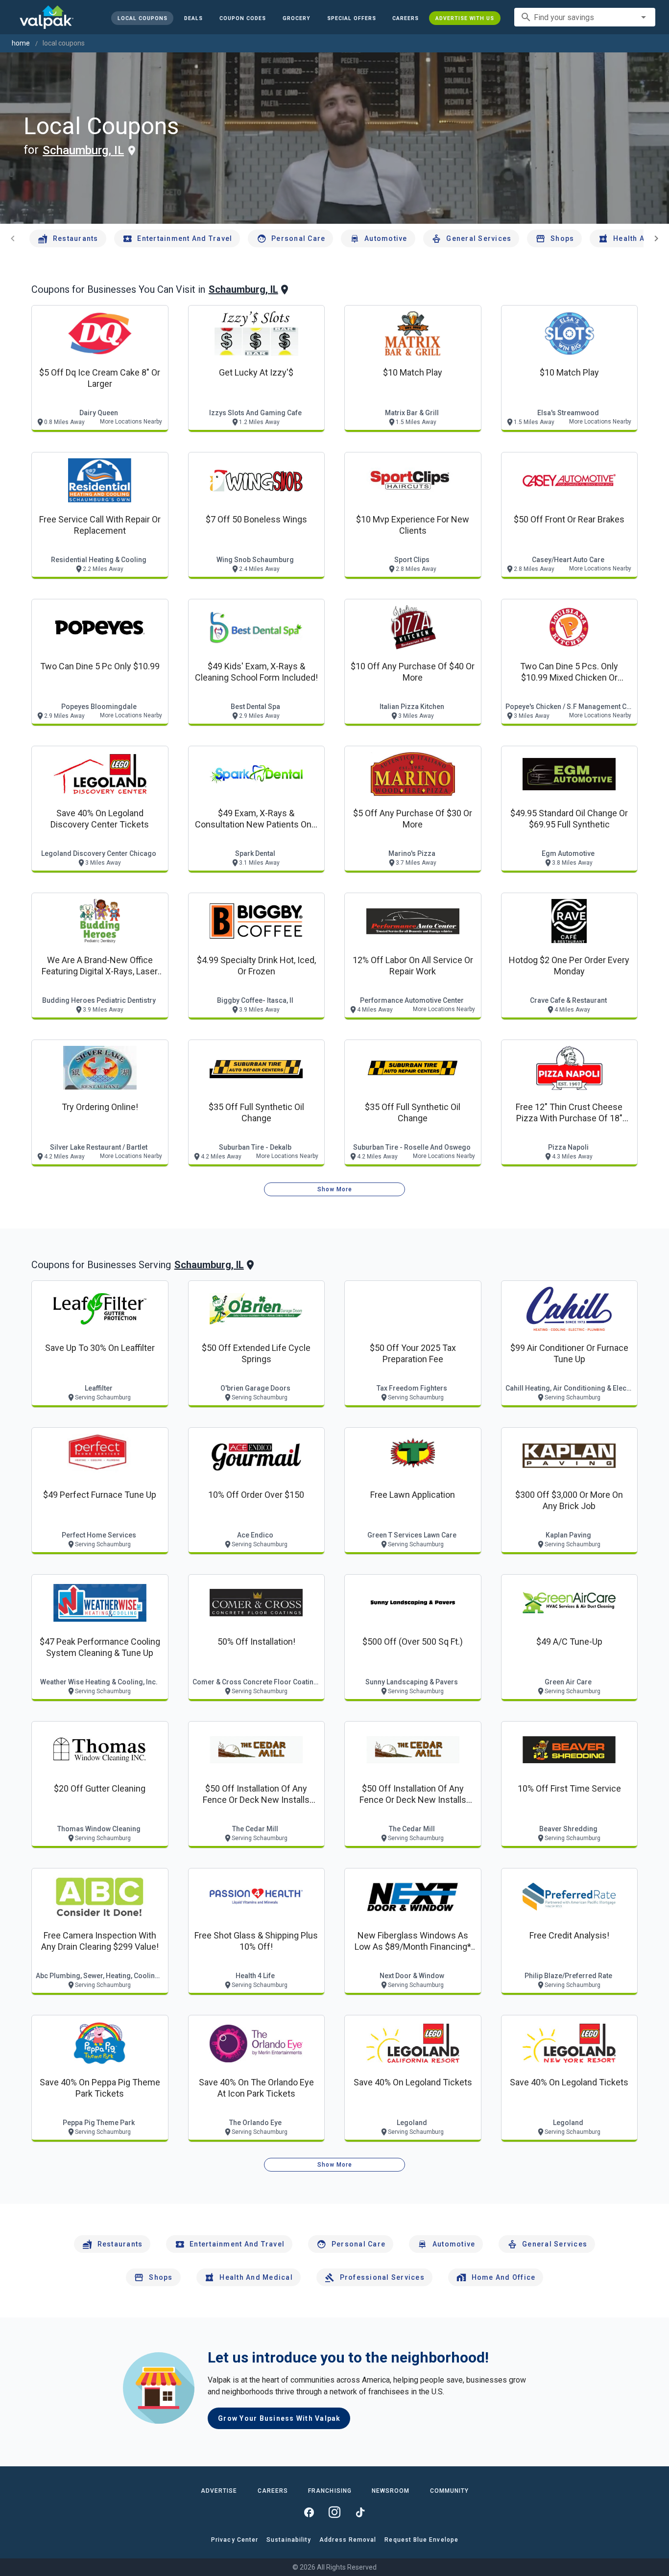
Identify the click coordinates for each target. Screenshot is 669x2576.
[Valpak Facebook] (309, 2512)
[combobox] (585, 17)
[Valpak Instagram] (334, 2512)
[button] (351, 18)
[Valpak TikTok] (360, 2512)
